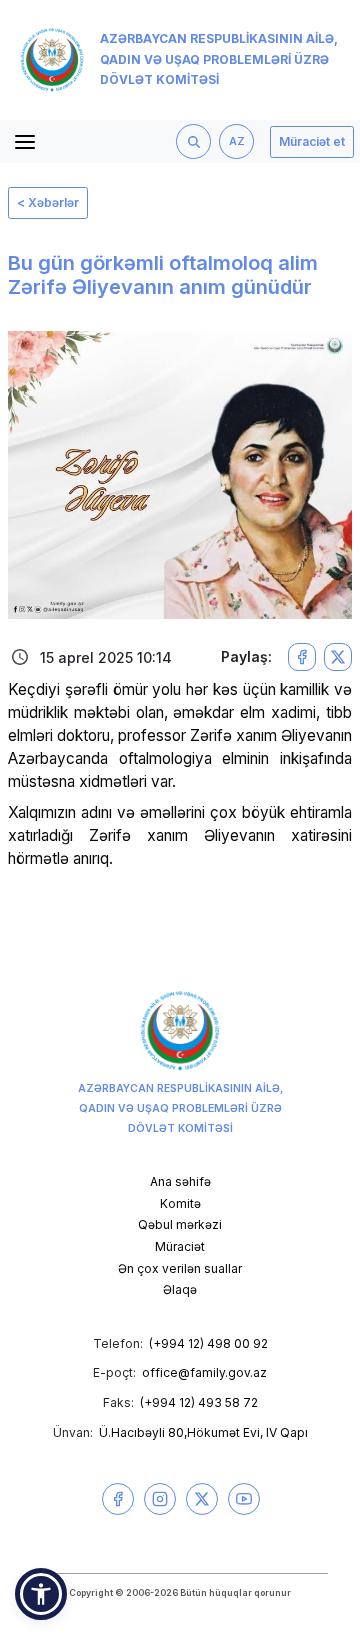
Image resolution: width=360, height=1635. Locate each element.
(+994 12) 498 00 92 (208, 1343)
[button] (41, 1594)
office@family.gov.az (204, 1372)
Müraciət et (312, 141)
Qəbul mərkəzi (180, 1224)
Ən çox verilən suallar (180, 1268)
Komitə (180, 1203)
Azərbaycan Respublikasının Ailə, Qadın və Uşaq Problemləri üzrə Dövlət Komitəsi (219, 59)
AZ (237, 141)
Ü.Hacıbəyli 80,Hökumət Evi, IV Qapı (203, 1432)
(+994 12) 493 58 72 (199, 1402)
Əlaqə (180, 1289)
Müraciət (180, 1246)
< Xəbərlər (48, 202)
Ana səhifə (180, 1181)
